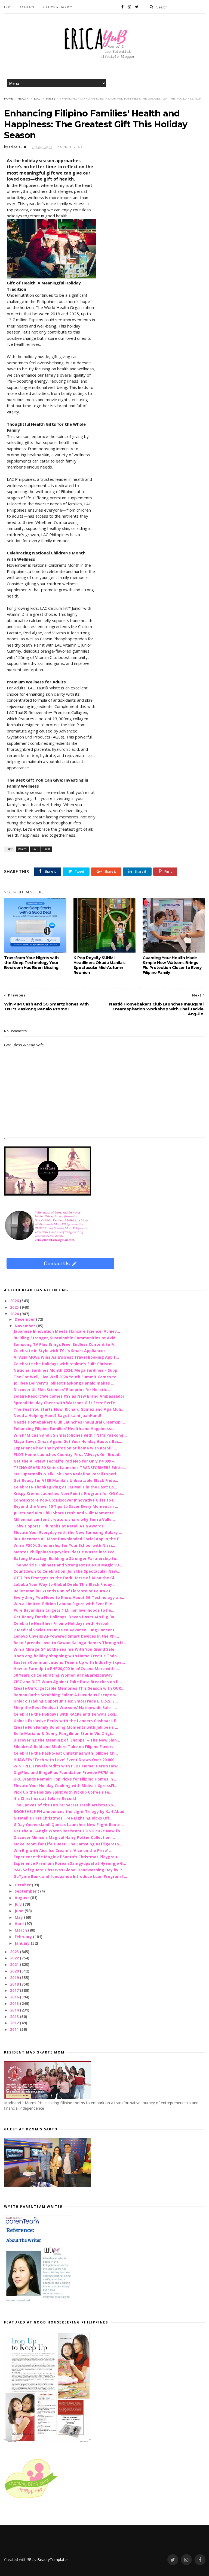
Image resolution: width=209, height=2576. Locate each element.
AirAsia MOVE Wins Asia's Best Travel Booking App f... (66, 1357)
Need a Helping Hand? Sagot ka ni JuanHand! (57, 1415)
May (19, 1917)
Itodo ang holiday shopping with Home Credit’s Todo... (67, 1656)
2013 (15, 2017)
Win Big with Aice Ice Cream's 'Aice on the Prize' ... (63, 1850)
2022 (15, 1958)
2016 (15, 1997)
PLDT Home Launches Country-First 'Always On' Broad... (68, 1454)
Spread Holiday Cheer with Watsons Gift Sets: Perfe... (66, 1403)
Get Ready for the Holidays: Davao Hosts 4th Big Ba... (66, 1617)
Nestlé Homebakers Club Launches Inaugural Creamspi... (69, 1422)
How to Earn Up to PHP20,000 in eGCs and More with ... (66, 1669)
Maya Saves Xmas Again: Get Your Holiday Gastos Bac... (68, 1441)
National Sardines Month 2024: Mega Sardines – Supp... (67, 1370)
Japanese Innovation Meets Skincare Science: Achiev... (67, 1331)
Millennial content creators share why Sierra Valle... (64, 1519)
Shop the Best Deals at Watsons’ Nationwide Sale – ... (66, 1708)
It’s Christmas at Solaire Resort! (45, 1798)
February (24, 1937)
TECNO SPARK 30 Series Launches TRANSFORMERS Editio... (70, 1468)
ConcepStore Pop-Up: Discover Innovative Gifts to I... (65, 1500)
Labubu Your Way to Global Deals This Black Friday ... (65, 1584)
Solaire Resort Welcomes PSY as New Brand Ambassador (69, 1396)
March (21, 1930)
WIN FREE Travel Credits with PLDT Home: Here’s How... (67, 1766)
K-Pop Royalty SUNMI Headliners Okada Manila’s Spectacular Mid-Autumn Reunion (99, 965)
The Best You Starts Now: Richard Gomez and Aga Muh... (69, 1409)
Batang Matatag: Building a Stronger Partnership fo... (67, 1558)
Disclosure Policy (57, 7)
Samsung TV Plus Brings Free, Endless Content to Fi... (66, 1344)
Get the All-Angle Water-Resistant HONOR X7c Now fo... (68, 1831)
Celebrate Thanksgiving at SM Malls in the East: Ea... (65, 1487)
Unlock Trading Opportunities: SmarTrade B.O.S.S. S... (66, 1701)
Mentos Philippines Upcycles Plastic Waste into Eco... (66, 1552)
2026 (15, 1301)
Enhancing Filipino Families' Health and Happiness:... (64, 1429)
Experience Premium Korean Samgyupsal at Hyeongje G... (70, 1863)
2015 (15, 2003)
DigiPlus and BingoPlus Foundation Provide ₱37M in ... (66, 1772)
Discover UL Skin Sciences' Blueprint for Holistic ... (62, 1390)
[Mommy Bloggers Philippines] (31, 2499)
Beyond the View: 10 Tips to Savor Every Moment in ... (66, 1506)
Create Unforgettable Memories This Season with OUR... (69, 1688)
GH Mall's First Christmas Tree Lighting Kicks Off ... (64, 1818)
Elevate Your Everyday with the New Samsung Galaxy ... (68, 1532)
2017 (15, 1990)
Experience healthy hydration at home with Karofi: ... (65, 1448)
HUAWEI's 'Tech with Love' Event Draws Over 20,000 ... (66, 1760)
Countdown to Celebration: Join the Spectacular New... (67, 1571)
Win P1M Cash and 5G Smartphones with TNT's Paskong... (70, 1435)
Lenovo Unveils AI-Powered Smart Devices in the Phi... (66, 1636)
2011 (15, 2029)
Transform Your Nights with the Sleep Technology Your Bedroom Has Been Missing (31, 963)
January (23, 1943)
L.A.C (37, 99)
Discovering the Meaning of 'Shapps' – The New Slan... (67, 1740)
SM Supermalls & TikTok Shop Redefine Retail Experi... (66, 1474)
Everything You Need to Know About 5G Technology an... (69, 1597)
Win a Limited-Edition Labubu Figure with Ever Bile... (64, 1604)
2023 (15, 1952)
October (23, 1885)
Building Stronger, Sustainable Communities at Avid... (66, 1338)
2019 (15, 1978)
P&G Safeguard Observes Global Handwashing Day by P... (69, 1870)
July (19, 1904)
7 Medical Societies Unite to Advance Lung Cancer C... (66, 1630)
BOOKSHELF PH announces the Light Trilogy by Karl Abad (69, 1811)
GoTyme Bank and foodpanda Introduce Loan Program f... (70, 1876)
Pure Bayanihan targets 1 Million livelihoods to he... (64, 1610)
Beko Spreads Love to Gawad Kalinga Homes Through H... (70, 1643)
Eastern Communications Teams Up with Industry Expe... (69, 1662)
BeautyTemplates (53, 2560)
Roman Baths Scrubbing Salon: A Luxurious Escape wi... (67, 1695)
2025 (15, 1307)
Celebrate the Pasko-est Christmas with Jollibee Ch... (66, 1753)
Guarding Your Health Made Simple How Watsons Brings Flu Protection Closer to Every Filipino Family (172, 965)
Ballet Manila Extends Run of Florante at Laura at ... (64, 1591)
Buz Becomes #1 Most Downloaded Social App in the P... (68, 1539)
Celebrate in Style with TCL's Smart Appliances (60, 1351)
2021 (15, 1964)
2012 (15, 2023)
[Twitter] (137, 7)
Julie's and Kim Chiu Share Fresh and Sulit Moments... (65, 1513)
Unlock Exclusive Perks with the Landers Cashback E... (67, 1721)
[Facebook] (122, 7)
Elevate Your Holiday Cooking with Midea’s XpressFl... (65, 1786)
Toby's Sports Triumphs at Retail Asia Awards (59, 1526)
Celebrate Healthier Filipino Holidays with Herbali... (63, 1623)
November (25, 1326)
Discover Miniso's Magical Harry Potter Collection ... (64, 1837)
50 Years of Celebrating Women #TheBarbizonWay (63, 1675)
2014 (15, 2010)
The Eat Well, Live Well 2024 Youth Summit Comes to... (67, 1377)
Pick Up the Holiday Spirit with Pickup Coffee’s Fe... (63, 1792)
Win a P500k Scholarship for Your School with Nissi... (64, 1545)
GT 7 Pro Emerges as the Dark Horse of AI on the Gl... (65, 1578)
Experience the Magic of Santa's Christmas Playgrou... (67, 1857)
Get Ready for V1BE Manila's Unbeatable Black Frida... (66, 1480)
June (20, 1911)
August (22, 1898)
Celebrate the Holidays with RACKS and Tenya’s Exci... (66, 1714)
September (26, 1891)
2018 (15, 1984)
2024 (15, 1314)
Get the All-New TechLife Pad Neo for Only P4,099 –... (66, 1461)
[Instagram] (129, 7)
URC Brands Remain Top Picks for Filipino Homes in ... (65, 1779)
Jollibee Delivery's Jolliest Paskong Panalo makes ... (64, 1383)
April (20, 1924)
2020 (15, 1971)
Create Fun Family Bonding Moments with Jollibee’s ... (66, 1727)
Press (50, 99)
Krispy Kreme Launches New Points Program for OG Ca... (69, 1493)
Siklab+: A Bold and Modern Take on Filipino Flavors (64, 1747)
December (25, 1319)
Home (9, 7)
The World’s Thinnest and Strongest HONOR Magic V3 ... (68, 1565)
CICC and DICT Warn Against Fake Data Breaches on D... (68, 1682)
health (23, 99)
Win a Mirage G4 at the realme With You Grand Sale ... (66, 1649)
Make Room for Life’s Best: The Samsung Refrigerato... (68, 1844)
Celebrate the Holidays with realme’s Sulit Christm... (65, 1364)
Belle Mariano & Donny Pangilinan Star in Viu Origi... (64, 1733)
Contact (27, 7)
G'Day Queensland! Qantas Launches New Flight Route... (69, 1825)
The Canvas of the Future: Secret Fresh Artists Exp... (65, 1805)
